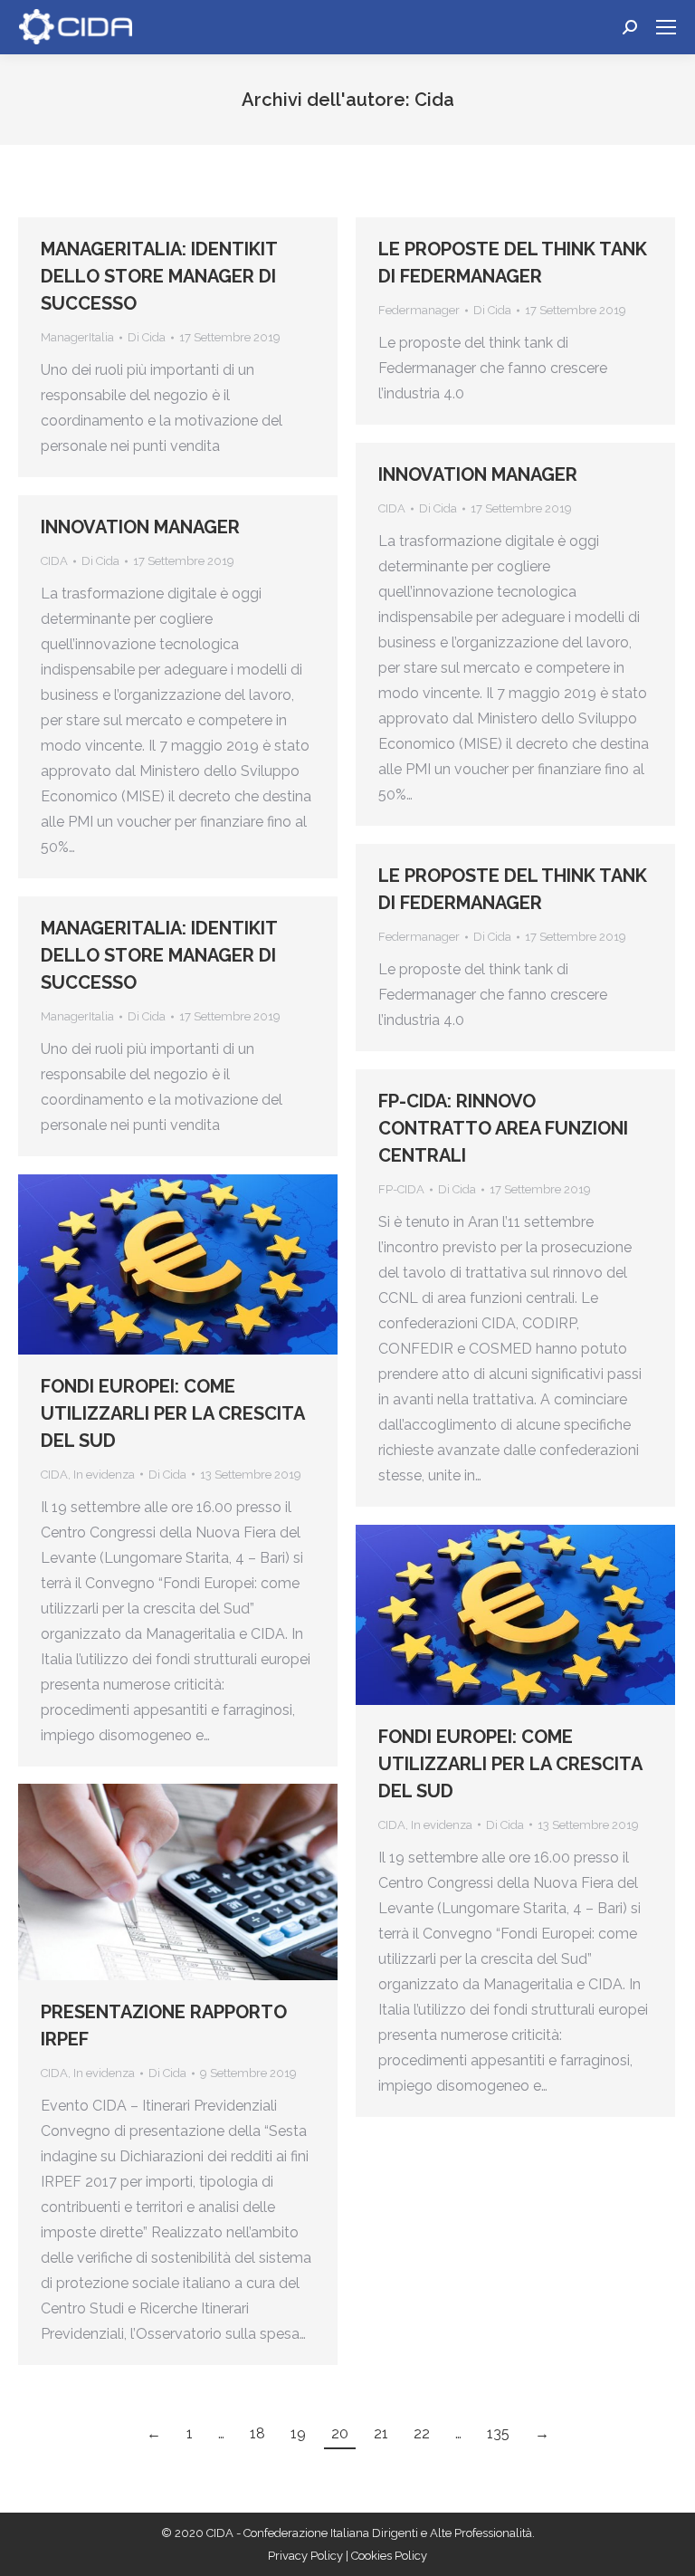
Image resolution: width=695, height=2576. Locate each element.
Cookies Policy (389, 2556)
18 (257, 2433)
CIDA (392, 508)
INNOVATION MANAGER (478, 474)
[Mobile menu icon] (666, 27)
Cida (434, 100)
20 (340, 2433)
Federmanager (419, 310)
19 (298, 2433)
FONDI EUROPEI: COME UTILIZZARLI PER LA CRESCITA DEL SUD (172, 1413)
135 (498, 2433)
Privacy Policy (307, 2556)
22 (422, 2433)
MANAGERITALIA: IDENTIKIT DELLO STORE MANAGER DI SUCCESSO (159, 276)
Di (147, 337)
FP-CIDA (401, 1189)
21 (381, 2433)
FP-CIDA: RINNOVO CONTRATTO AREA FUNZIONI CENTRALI (503, 1128)
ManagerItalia (77, 337)
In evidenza (104, 1475)
